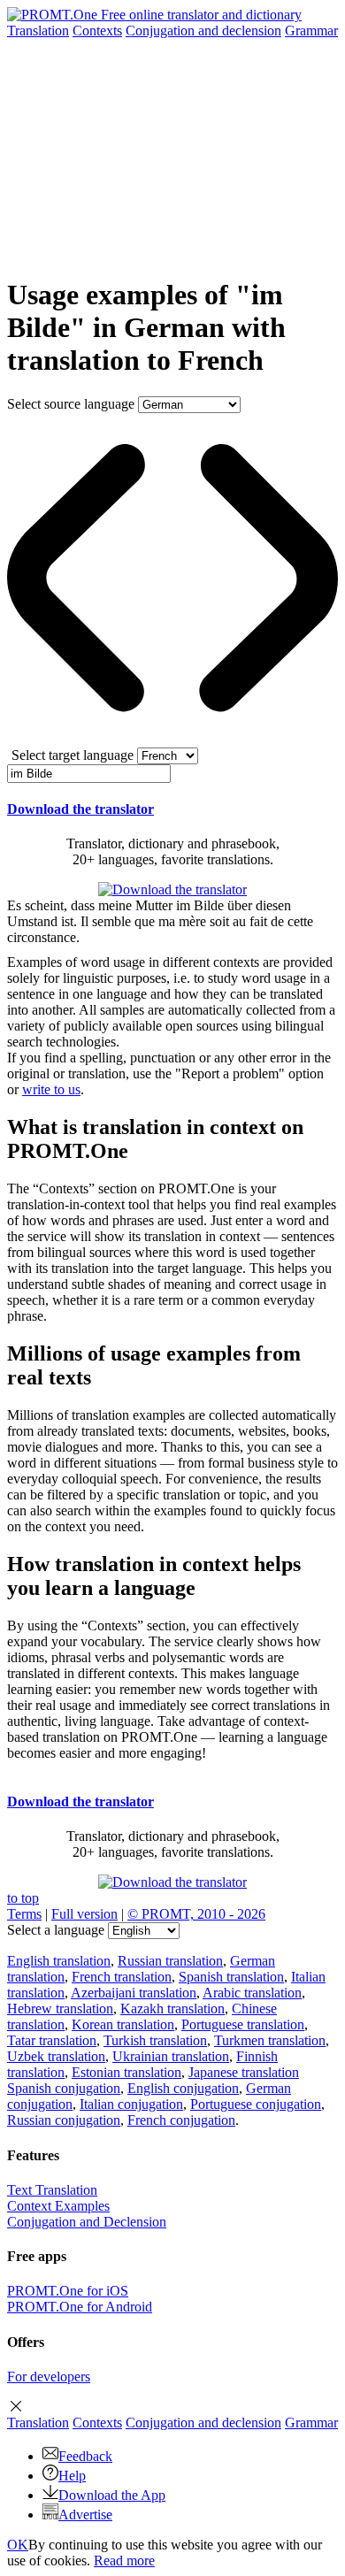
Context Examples (58, 2206)
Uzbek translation (56, 2056)
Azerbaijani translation (134, 1993)
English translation (59, 1961)
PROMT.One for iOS (68, 2291)
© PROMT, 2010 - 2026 (196, 1914)
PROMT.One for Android (80, 2307)
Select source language (71, 404)
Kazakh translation (172, 2009)
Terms (24, 1914)
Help (72, 2476)
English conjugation (183, 2088)
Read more (124, 2561)
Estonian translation (126, 2072)
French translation (122, 1977)
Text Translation (52, 2190)
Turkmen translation (270, 2040)
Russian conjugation (64, 2120)
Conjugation (203, 31)
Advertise (85, 2515)
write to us (51, 1089)
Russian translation (170, 1961)
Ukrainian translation (171, 2056)
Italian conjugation (131, 2104)
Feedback (85, 2456)
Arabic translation (252, 1993)
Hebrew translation (60, 2009)
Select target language (73, 755)
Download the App (112, 2495)
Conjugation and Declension (87, 2222)
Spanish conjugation (64, 2088)
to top (23, 1898)
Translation (38, 31)
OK (18, 2545)
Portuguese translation (243, 2024)
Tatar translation (52, 2040)
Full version (84, 1914)
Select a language (56, 1930)
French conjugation (181, 2120)
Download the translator (80, 809)
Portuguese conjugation (256, 2104)
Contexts (97, 31)
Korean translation (123, 2024)
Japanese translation (244, 2072)
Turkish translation (155, 2040)
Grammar (311, 31)
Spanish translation (231, 1977)
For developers (49, 2377)
